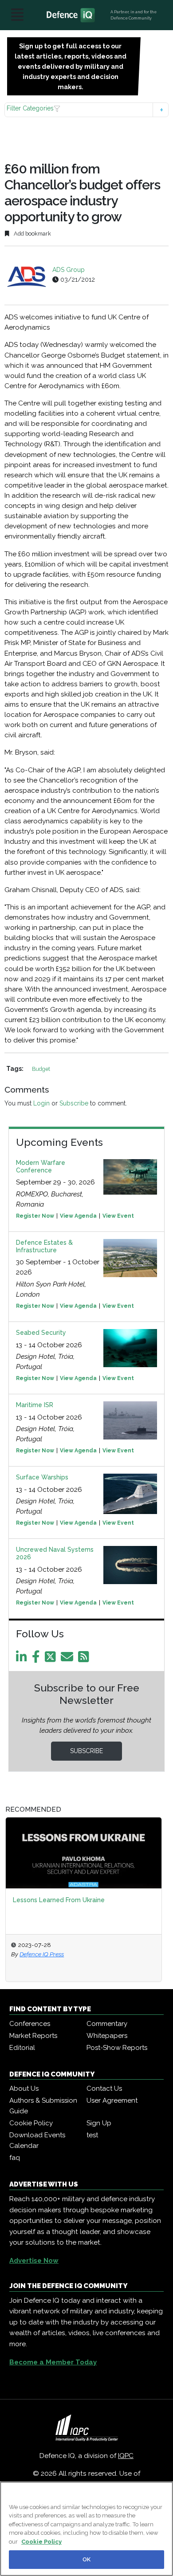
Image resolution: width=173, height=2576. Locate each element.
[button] (87, 110)
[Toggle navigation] (17, 15)
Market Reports (33, 2036)
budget (41, 1069)
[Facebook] (37, 1659)
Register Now (35, 1216)
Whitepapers (107, 2036)
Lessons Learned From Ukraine (59, 1900)
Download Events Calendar (37, 2140)
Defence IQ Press (42, 1954)
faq (15, 2158)
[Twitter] (52, 1659)
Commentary (107, 2024)
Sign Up (99, 2123)
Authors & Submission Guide (43, 2106)
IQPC (126, 2456)
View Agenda (78, 1216)
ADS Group (69, 270)
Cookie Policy (31, 2123)
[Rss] (85, 1659)
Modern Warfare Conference (41, 1166)
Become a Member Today (53, 2362)
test (92, 2135)
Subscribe (74, 1103)
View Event (118, 1216)
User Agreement (112, 2100)
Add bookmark (32, 234)
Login (41, 1103)
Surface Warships (42, 1477)
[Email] (69, 1659)
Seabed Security (41, 1333)
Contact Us (104, 2088)
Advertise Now (34, 2261)
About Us (24, 2088)
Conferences (30, 2024)
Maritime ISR (35, 1405)
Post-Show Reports (117, 2048)
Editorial (22, 2048)
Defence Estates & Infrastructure (44, 1246)
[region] (86, 2529)
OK (86, 2559)
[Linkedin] (23, 1659)
